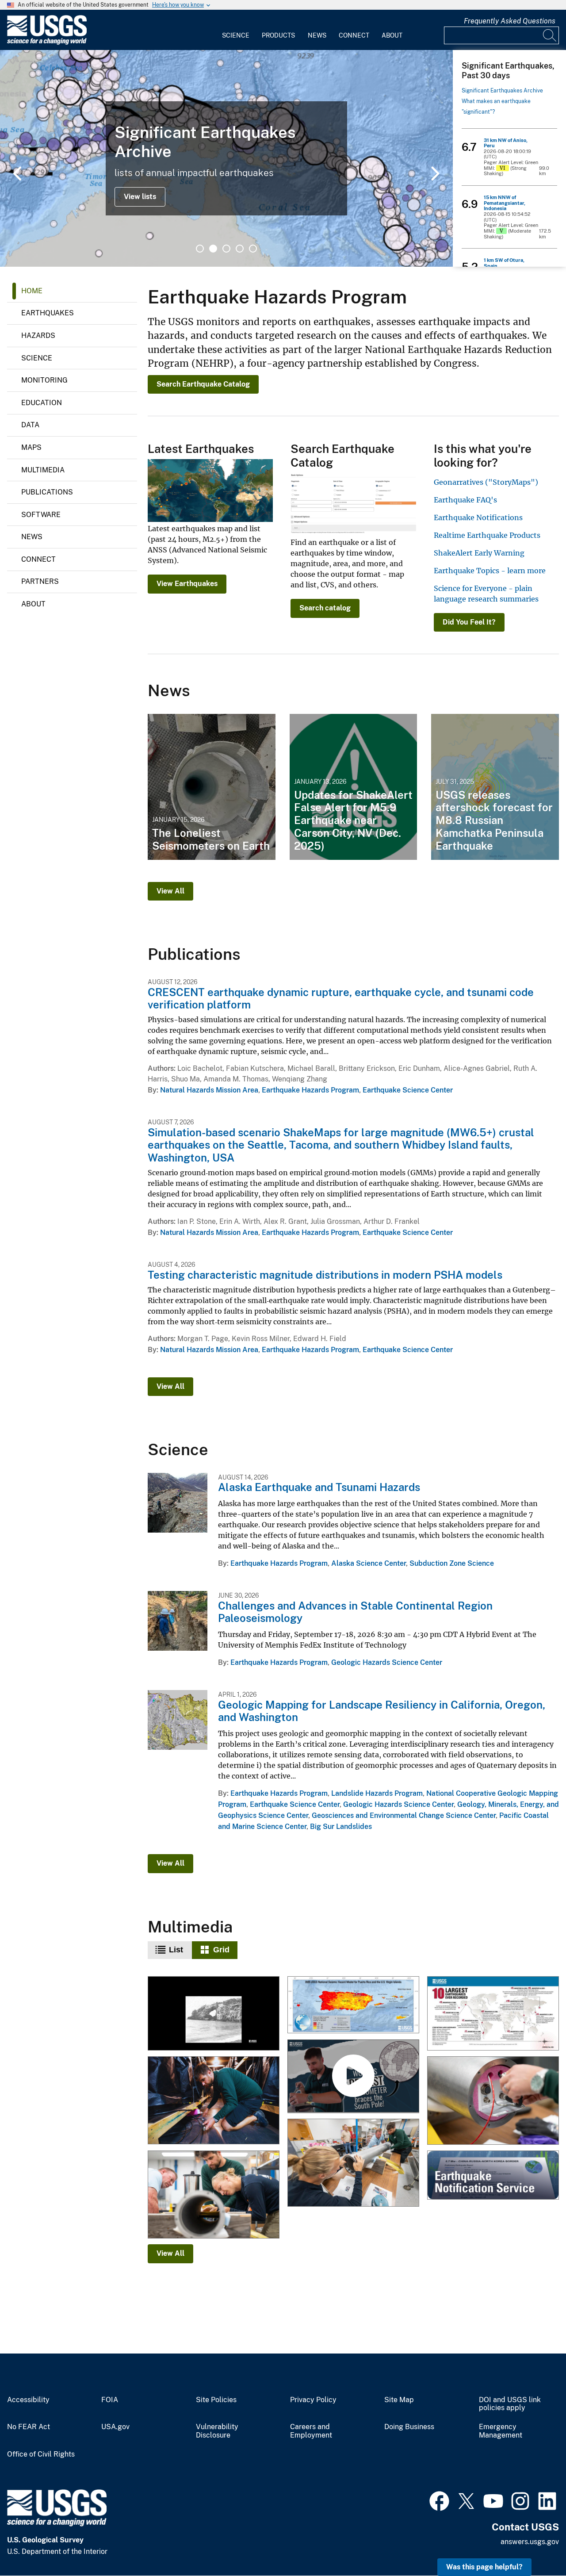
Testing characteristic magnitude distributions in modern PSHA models (325, 1275)
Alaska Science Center (369, 1563)
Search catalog (325, 608)
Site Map (399, 2400)
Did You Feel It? (469, 622)
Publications (47, 492)
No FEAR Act (29, 2427)
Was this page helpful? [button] (484, 2567)
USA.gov (115, 2427)
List (176, 1950)
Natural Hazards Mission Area (209, 1090)
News (317, 35)
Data (30, 425)
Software (41, 515)
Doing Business (409, 2427)
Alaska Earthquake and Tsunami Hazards (319, 1487)
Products (278, 35)
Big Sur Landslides (341, 1827)
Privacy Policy (313, 2400)
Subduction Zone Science (452, 1563)
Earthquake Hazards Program (310, 1090)
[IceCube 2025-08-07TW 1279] (353, 2163)
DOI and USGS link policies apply (510, 2404)
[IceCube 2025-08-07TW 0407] (214, 2195)
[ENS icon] (493, 2176)
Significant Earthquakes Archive (502, 91)
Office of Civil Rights (41, 2454)
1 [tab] (200, 249)
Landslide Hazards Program (377, 1793)
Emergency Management (501, 2431)
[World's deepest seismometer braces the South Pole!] (353, 2077)
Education (42, 403)
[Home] (47, 43)
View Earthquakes (187, 584)
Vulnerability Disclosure (217, 2431)
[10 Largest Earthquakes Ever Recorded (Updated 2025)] (493, 2014)
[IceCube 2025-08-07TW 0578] (493, 2101)
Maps (31, 447)
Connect (354, 35)
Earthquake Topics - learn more (490, 571)
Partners (40, 581)
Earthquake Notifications (478, 517)
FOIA (110, 2400)
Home (32, 291)
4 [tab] (240, 249)
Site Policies (216, 2400)
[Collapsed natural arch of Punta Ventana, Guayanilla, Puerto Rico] (214, 2014)
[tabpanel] (226, 158)
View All (170, 891)
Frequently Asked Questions (510, 21)
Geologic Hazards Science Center (387, 1662)
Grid (221, 1950)
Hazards (38, 335)
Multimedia (43, 470)
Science (236, 35)
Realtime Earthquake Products (487, 535)
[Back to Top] (534, 2544)
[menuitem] (236, 30)
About (392, 35)
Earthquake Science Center (408, 1090)
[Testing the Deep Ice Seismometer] (214, 2101)
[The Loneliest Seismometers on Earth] (212, 787)
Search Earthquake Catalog (203, 384)
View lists (140, 197)
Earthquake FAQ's (465, 500)
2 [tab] (213, 249)
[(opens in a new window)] (439, 2500)
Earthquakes (48, 313)
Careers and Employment (311, 2431)
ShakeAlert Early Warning (479, 553)
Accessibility (28, 2400)
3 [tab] (226, 249)
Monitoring (44, 380)
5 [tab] (253, 249)
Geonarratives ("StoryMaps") (486, 482)
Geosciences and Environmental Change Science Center (404, 1815)
